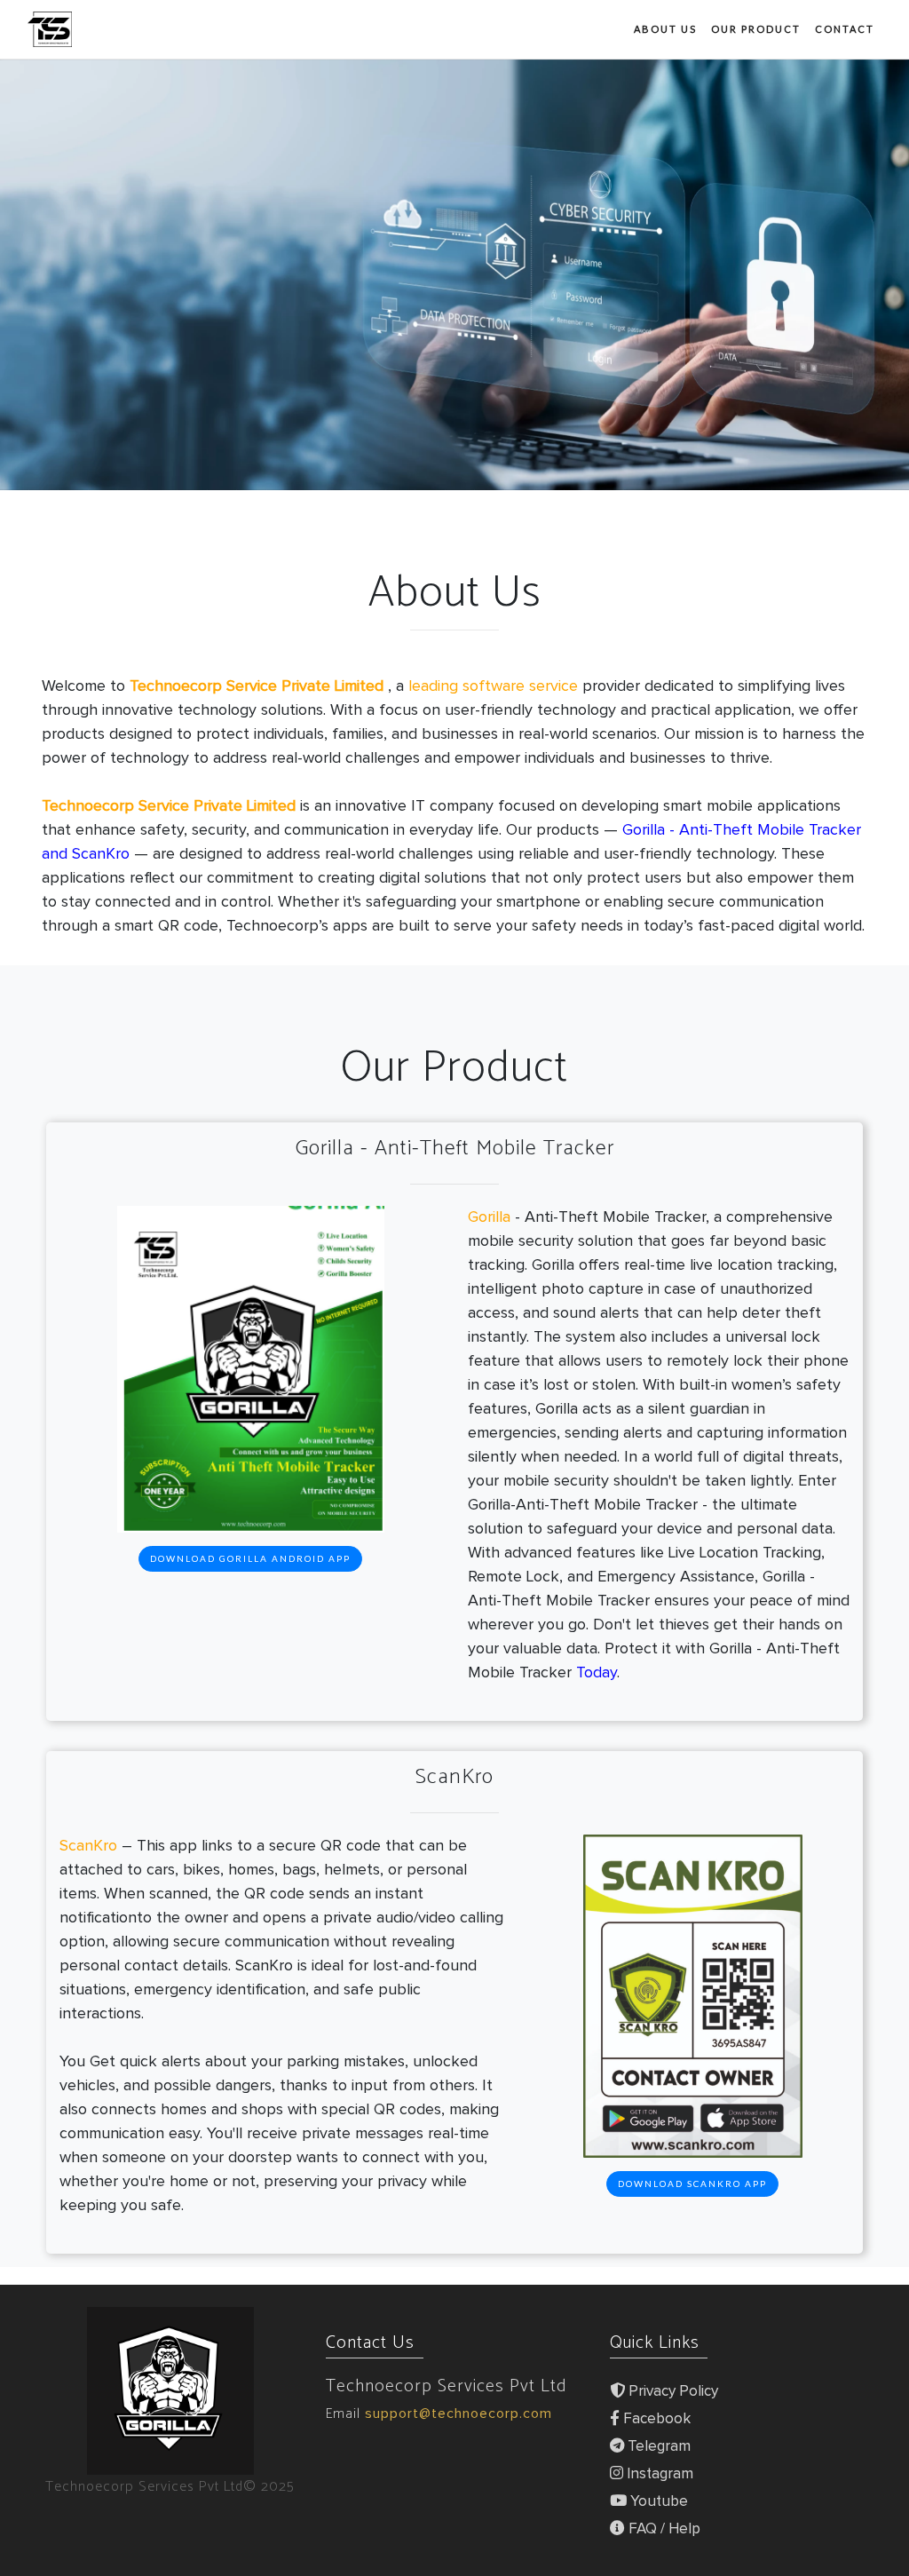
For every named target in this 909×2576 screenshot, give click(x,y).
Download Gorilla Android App (250, 1558)
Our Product (756, 29)
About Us (665, 29)
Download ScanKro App (692, 2184)
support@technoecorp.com (458, 2414)
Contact (845, 29)
